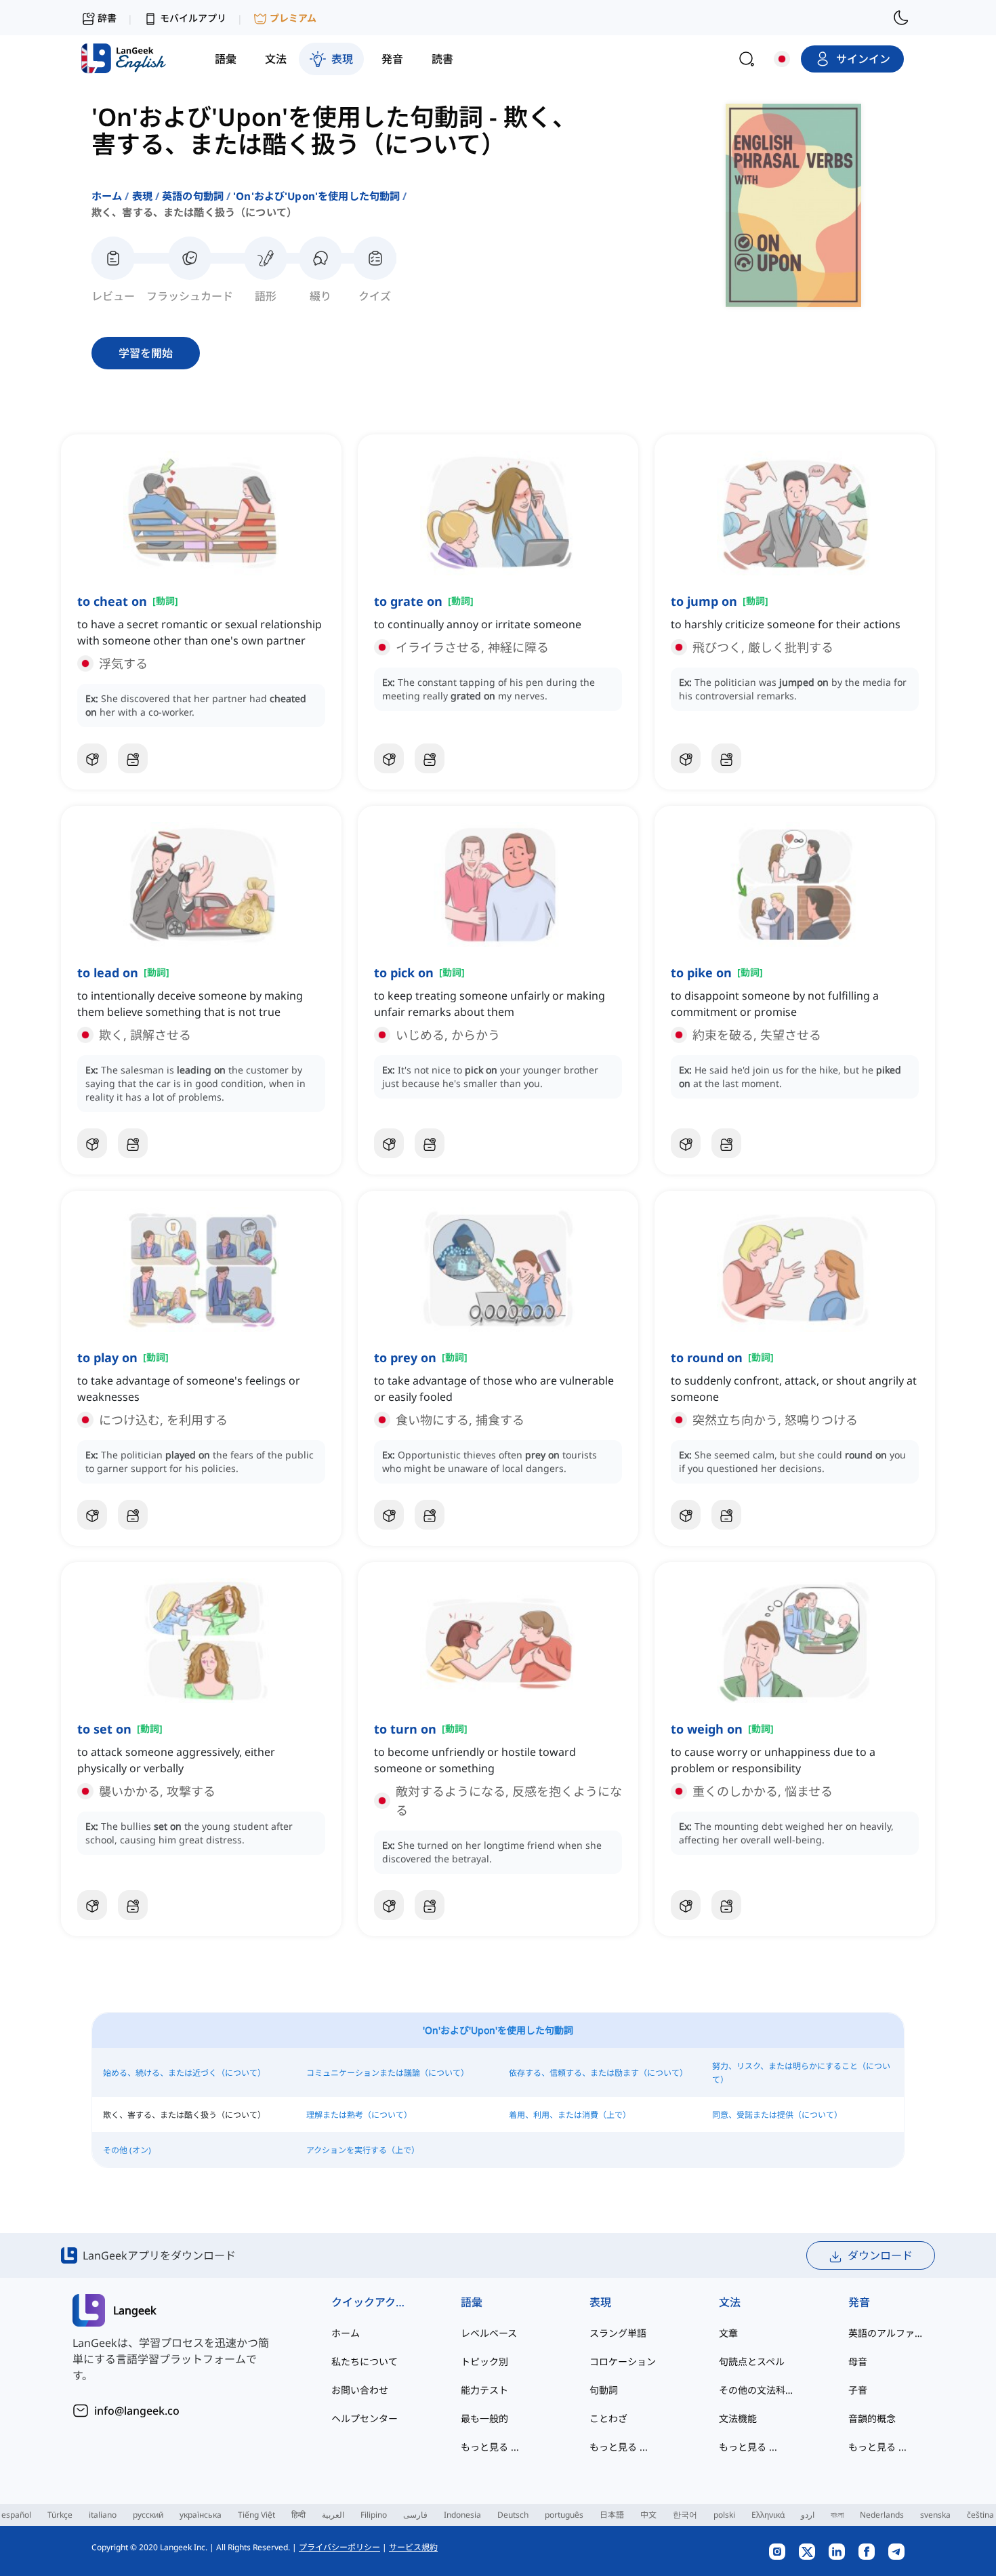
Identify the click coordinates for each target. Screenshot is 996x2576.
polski (724, 2515)
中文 (648, 2515)
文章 (728, 2333)
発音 (859, 2302)
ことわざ (608, 2418)
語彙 (472, 2302)
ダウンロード (880, 2255)
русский (148, 2515)
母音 (858, 2362)
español (16, 2515)
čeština (980, 2515)
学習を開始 (146, 353)
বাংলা (837, 2515)
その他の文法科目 (756, 2390)
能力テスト (484, 2390)
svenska (935, 2515)
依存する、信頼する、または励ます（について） (598, 2073)
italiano (103, 2515)
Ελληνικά (768, 2515)
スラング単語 (618, 2333)
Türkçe (60, 2515)
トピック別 (484, 2362)
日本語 (612, 2515)
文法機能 (738, 2418)
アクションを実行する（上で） (363, 2150)
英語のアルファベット (886, 2333)
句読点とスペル (752, 2362)
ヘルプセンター (365, 2418)
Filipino (374, 2515)
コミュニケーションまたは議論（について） (388, 2073)
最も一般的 (484, 2418)
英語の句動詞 (193, 196)
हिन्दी (298, 2515)
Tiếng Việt (256, 2515)
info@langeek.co (137, 2411)
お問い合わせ (360, 2390)
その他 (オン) (127, 2150)
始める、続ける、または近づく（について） (184, 2073)
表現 (142, 196)
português (564, 2515)
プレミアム (293, 18)
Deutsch (513, 2515)
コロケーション (623, 2362)
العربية (333, 2515)
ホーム (107, 196)
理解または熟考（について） (359, 2115)
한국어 (685, 2515)
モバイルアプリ (193, 18)
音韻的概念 (872, 2418)
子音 (858, 2390)
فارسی (415, 2515)
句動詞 (604, 2390)
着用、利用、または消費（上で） (570, 2115)
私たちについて (365, 2362)
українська (201, 2515)
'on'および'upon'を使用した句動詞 (316, 196)
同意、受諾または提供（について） (777, 2115)
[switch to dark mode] (901, 18)
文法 (730, 2302)
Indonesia (462, 2515)
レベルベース (489, 2333)
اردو (808, 2515)
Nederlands (882, 2515)
